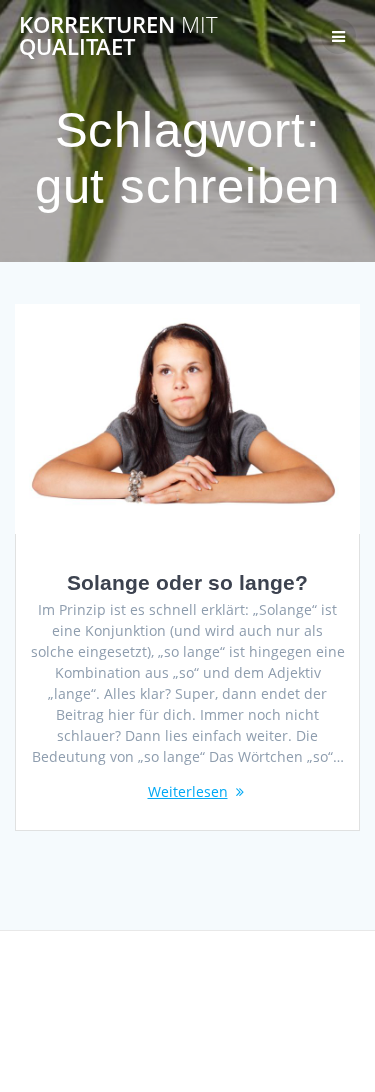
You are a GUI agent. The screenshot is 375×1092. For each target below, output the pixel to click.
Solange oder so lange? (187, 582)
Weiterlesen (188, 791)
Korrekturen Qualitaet (118, 36)
